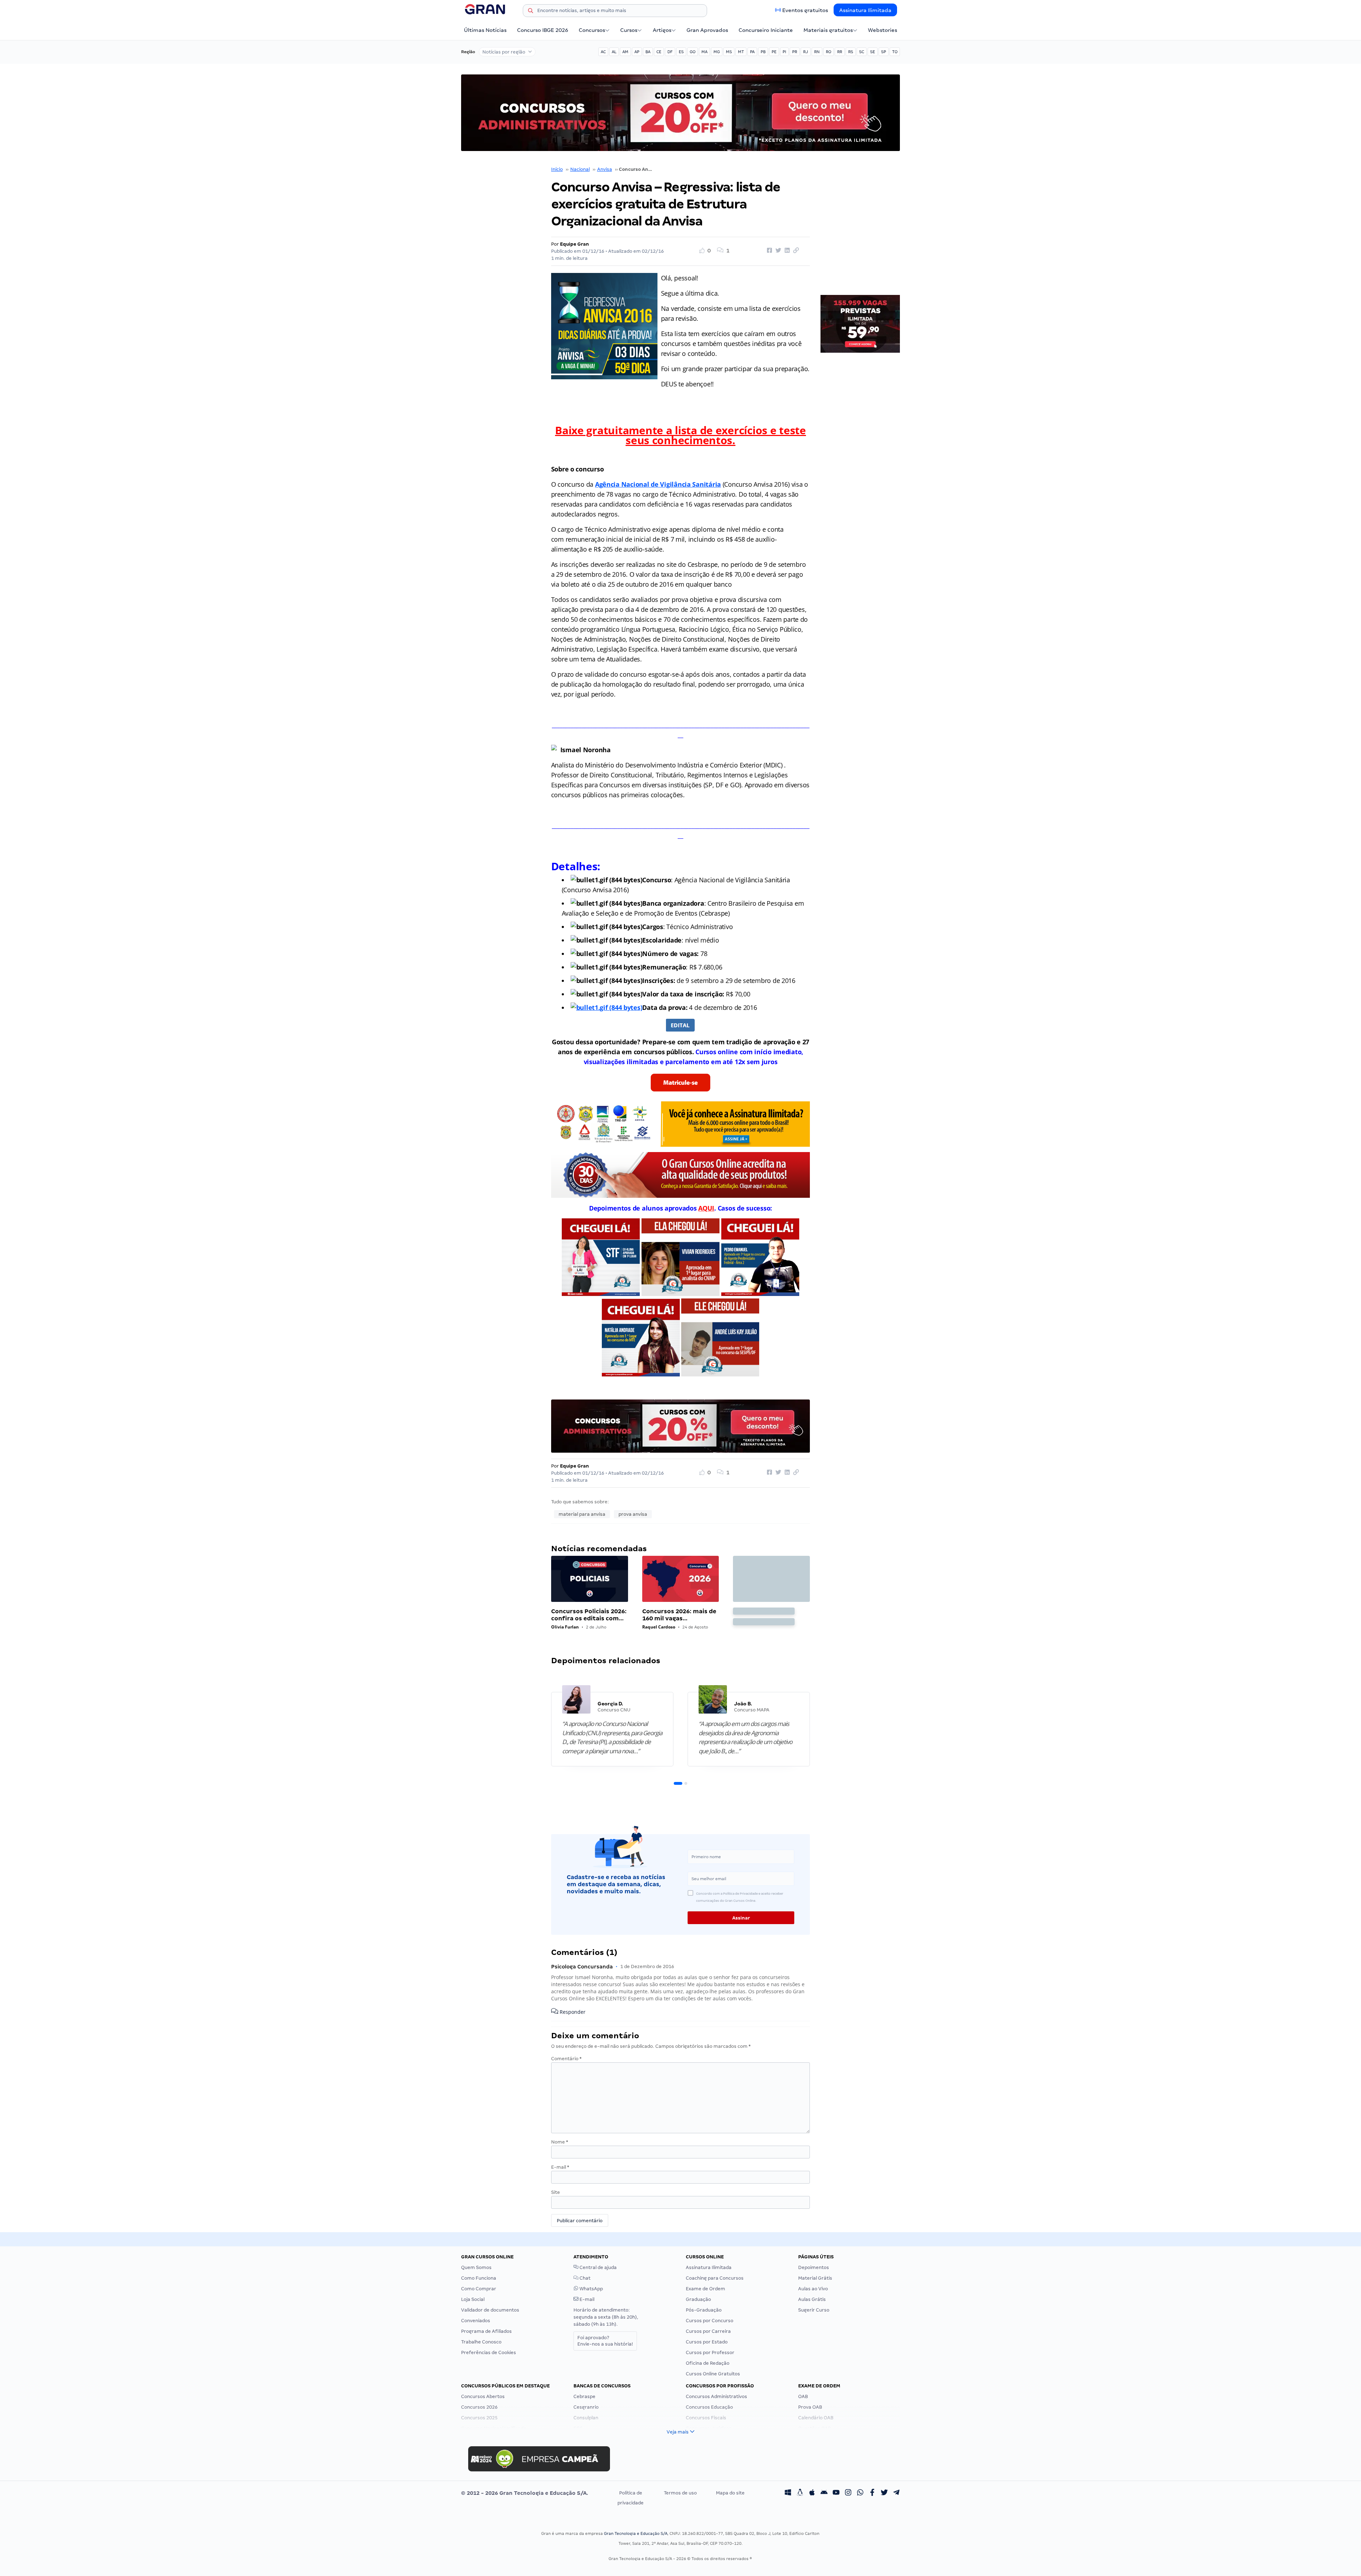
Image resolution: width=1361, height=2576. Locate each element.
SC (862, 52)
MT (741, 52)
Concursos (592, 30)
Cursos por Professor (710, 2353)
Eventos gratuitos (805, 10)
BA (648, 52)
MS (729, 52)
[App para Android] (824, 2493)
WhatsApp (591, 2289)
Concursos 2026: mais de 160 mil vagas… (679, 1615)
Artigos (662, 30)
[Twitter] (884, 2493)
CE (659, 52)
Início (557, 169)
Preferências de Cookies (489, 2353)
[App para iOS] (812, 2493)
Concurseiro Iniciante (766, 30)
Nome (560, 2142)
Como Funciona (479, 2278)
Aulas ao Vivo (813, 2289)
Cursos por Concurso (710, 2321)
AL (614, 52)
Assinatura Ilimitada (865, 10)
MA (704, 52)
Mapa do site (730, 2493)
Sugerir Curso (814, 2310)
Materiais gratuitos (828, 30)
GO (693, 52)
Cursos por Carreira (708, 2331)
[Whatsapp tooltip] (860, 2493)
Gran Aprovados (707, 30)
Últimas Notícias (485, 30)
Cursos (629, 30)
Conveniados (476, 2321)
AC (603, 52)
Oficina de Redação (708, 2363)
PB (763, 52)
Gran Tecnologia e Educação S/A (636, 2533)
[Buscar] (531, 12)
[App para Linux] (800, 2493)
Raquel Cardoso (659, 1627)
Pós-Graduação (704, 2310)
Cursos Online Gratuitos (713, 2374)
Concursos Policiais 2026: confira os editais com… (589, 1615)
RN (817, 52)
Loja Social (473, 2299)
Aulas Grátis (812, 2299)
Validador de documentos (490, 2310)
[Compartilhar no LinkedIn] (786, 251)
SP (884, 52)
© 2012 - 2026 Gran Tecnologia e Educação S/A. (525, 2493)
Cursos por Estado (707, 2342)
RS (851, 52)
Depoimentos (814, 2267)
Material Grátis (815, 2278)
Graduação (698, 2299)
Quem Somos (476, 2267)
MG (717, 52)
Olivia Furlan (565, 1627)
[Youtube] (836, 2493)
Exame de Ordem (705, 2289)
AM (625, 52)
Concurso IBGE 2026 (543, 30)
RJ (806, 52)
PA (752, 52)
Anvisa (605, 169)
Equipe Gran (575, 244)
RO (828, 52)
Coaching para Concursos (715, 2278)
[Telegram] (896, 2493)
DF (670, 52)
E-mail (560, 2167)
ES (681, 52)
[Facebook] (872, 2493)
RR (840, 52)
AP (637, 52)
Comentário (566, 2059)
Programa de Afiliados (486, 2331)
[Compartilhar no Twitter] (777, 251)
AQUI (706, 1208)
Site (556, 2192)
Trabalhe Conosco (481, 2342)
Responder (572, 2012)
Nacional (580, 169)
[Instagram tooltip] (848, 2493)
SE (873, 52)
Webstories (883, 30)
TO (895, 52)
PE (774, 52)
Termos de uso (680, 2493)
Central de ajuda (598, 2267)
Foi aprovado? (605, 2341)
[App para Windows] (788, 2493)
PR (795, 52)
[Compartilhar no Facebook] (768, 251)
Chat (584, 2278)
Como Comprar (479, 2289)
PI (784, 52)
